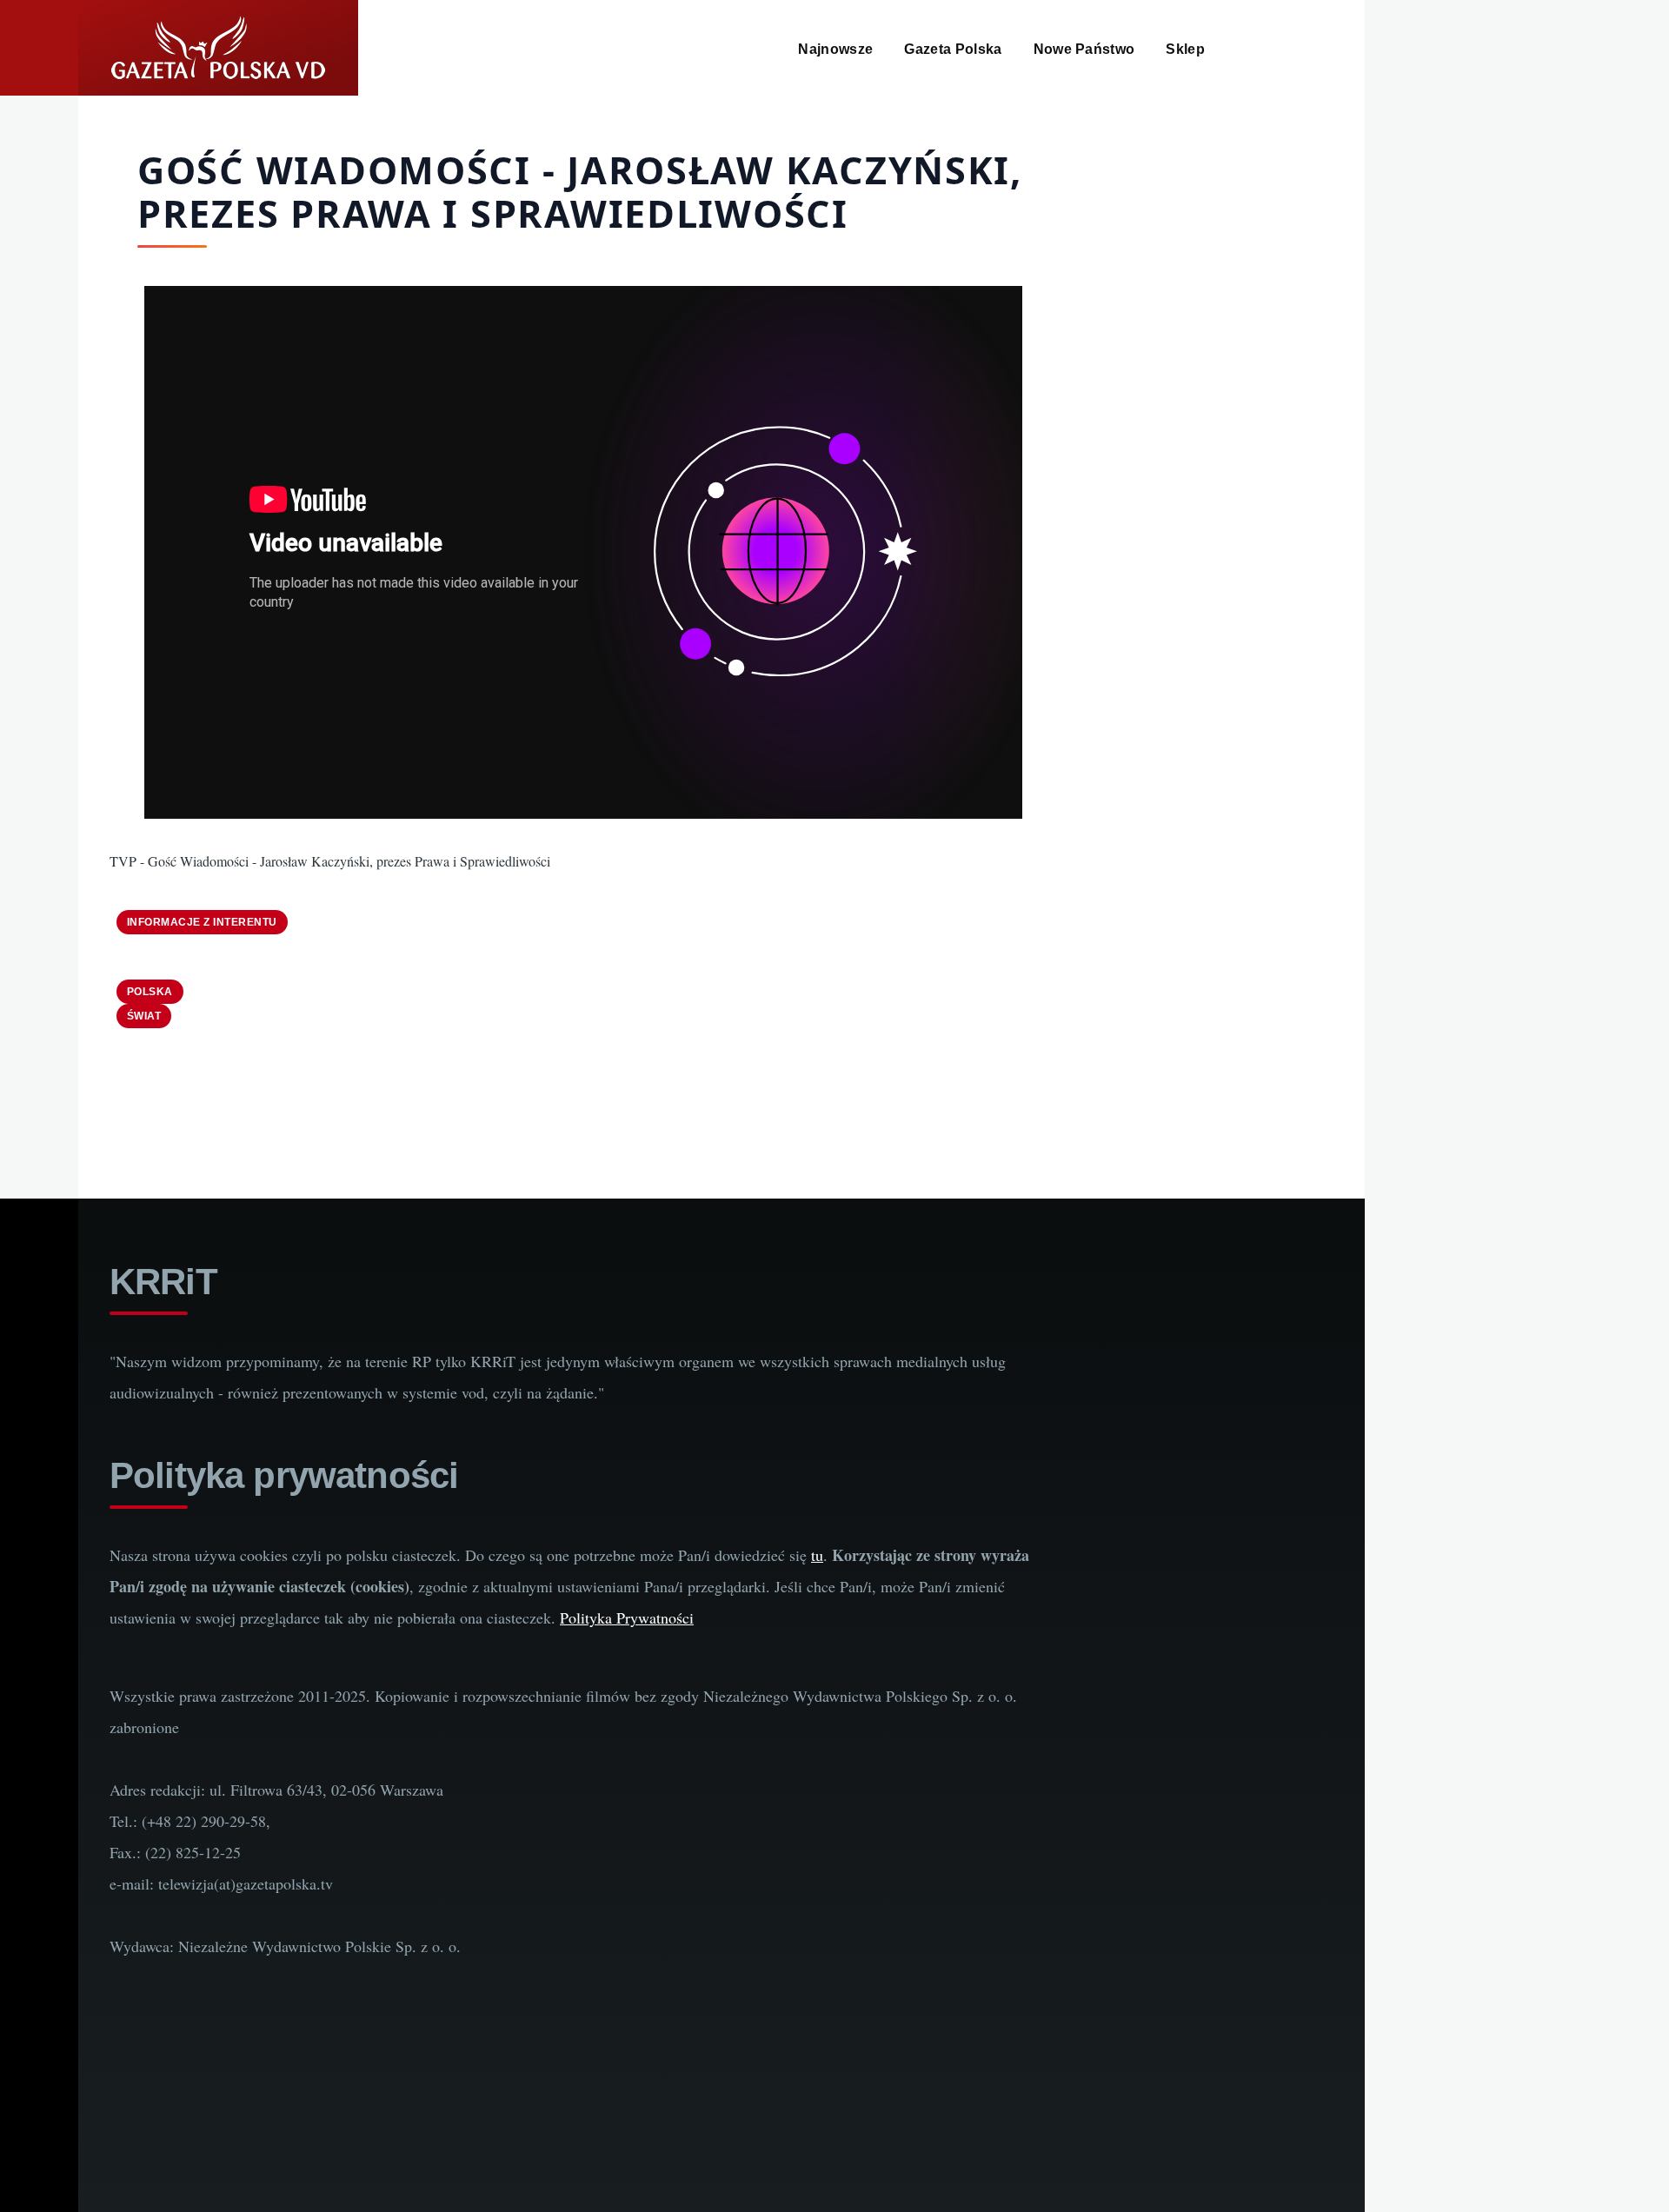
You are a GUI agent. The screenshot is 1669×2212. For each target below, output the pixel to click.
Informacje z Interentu (202, 922)
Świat (144, 1016)
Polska (150, 992)
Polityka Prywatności (627, 1617)
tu (817, 1555)
